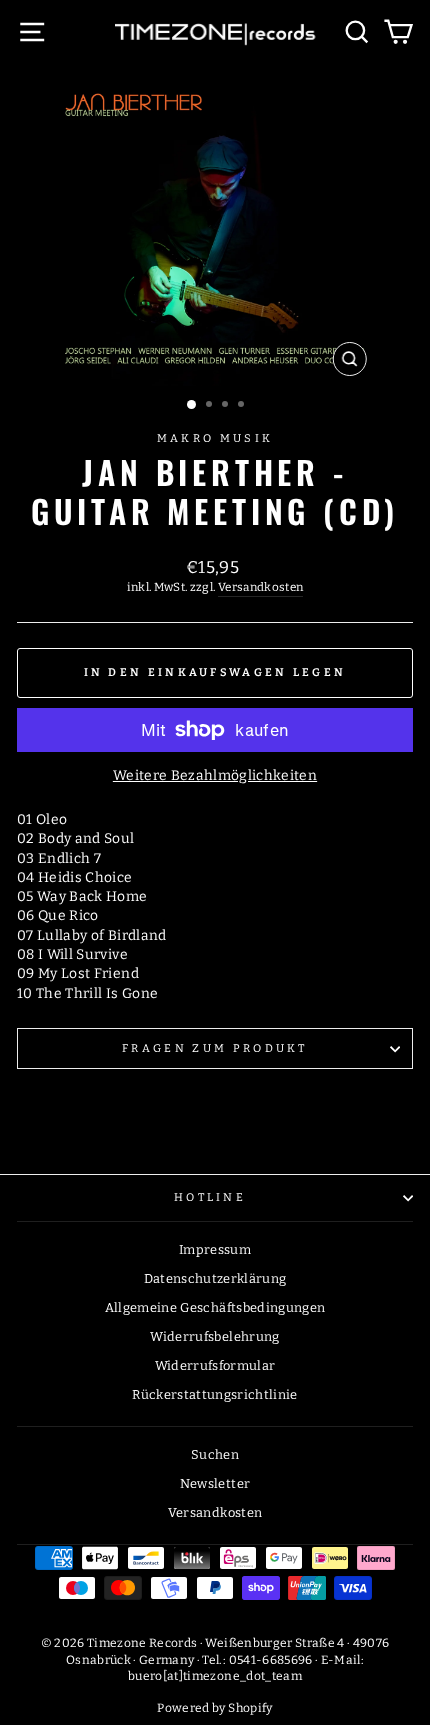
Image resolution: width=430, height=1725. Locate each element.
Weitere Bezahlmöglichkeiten (215, 775)
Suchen (215, 1454)
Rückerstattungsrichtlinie (215, 1394)
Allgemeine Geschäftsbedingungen (215, 1307)
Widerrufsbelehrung (214, 1336)
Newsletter (215, 1483)
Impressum (215, 1249)
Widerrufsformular (215, 1365)
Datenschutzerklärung (215, 1278)
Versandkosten (261, 587)
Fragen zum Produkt (215, 1048)
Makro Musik (215, 438)
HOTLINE (210, 1197)
